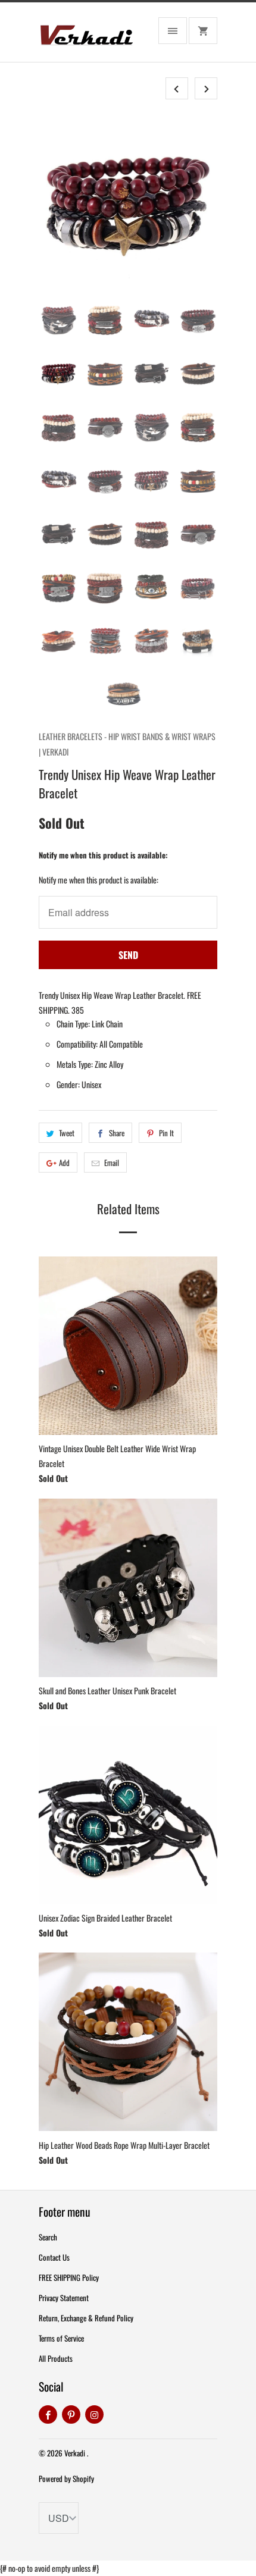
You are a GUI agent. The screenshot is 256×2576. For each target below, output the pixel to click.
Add (64, 1162)
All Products (56, 2358)
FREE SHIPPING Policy (69, 2277)
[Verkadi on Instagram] (94, 2414)
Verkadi (76, 2453)
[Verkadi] (86, 37)
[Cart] (203, 31)
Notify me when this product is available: (103, 855)
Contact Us (54, 2257)
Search (48, 2237)
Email (112, 1162)
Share (117, 1133)
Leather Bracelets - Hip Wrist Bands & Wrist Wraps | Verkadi (127, 744)
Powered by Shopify (66, 2478)
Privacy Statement (64, 2298)
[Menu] (173, 31)
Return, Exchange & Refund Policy (86, 2318)
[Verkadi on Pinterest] (71, 2414)
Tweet (67, 1133)
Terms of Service (61, 2338)
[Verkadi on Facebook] (48, 2414)
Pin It (166, 1133)
